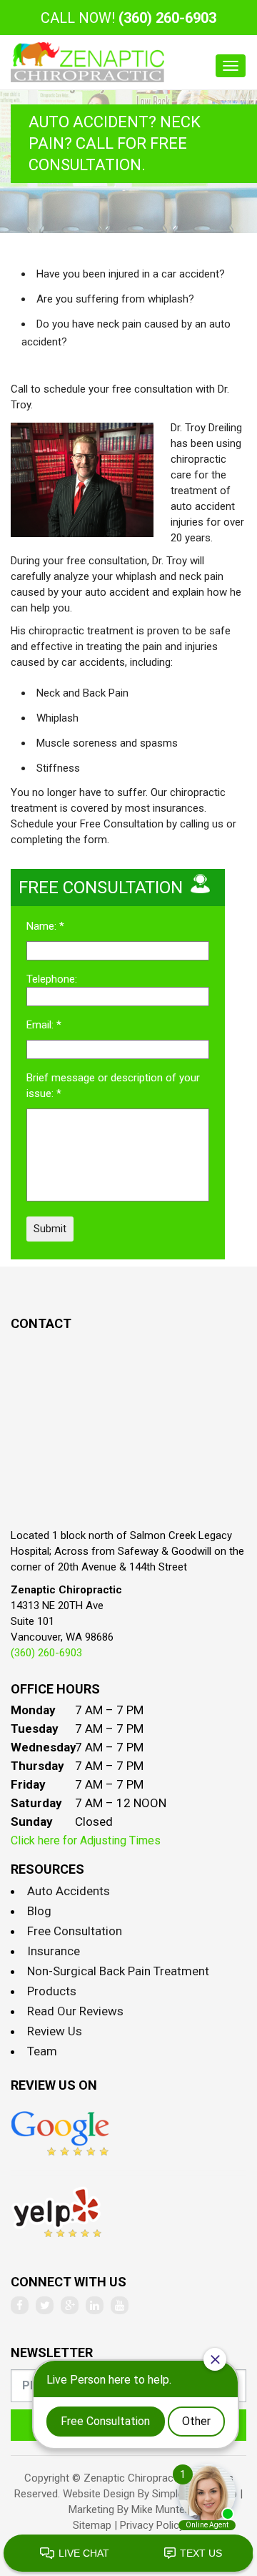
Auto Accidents (69, 1891)
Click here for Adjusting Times (86, 1840)
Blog (39, 1911)
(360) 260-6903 (167, 18)
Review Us (55, 2031)
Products (52, 1991)
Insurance (54, 1951)
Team (42, 2051)
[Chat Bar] (128, 2554)
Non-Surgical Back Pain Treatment (118, 1971)
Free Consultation (75, 1931)
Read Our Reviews (75, 2011)
